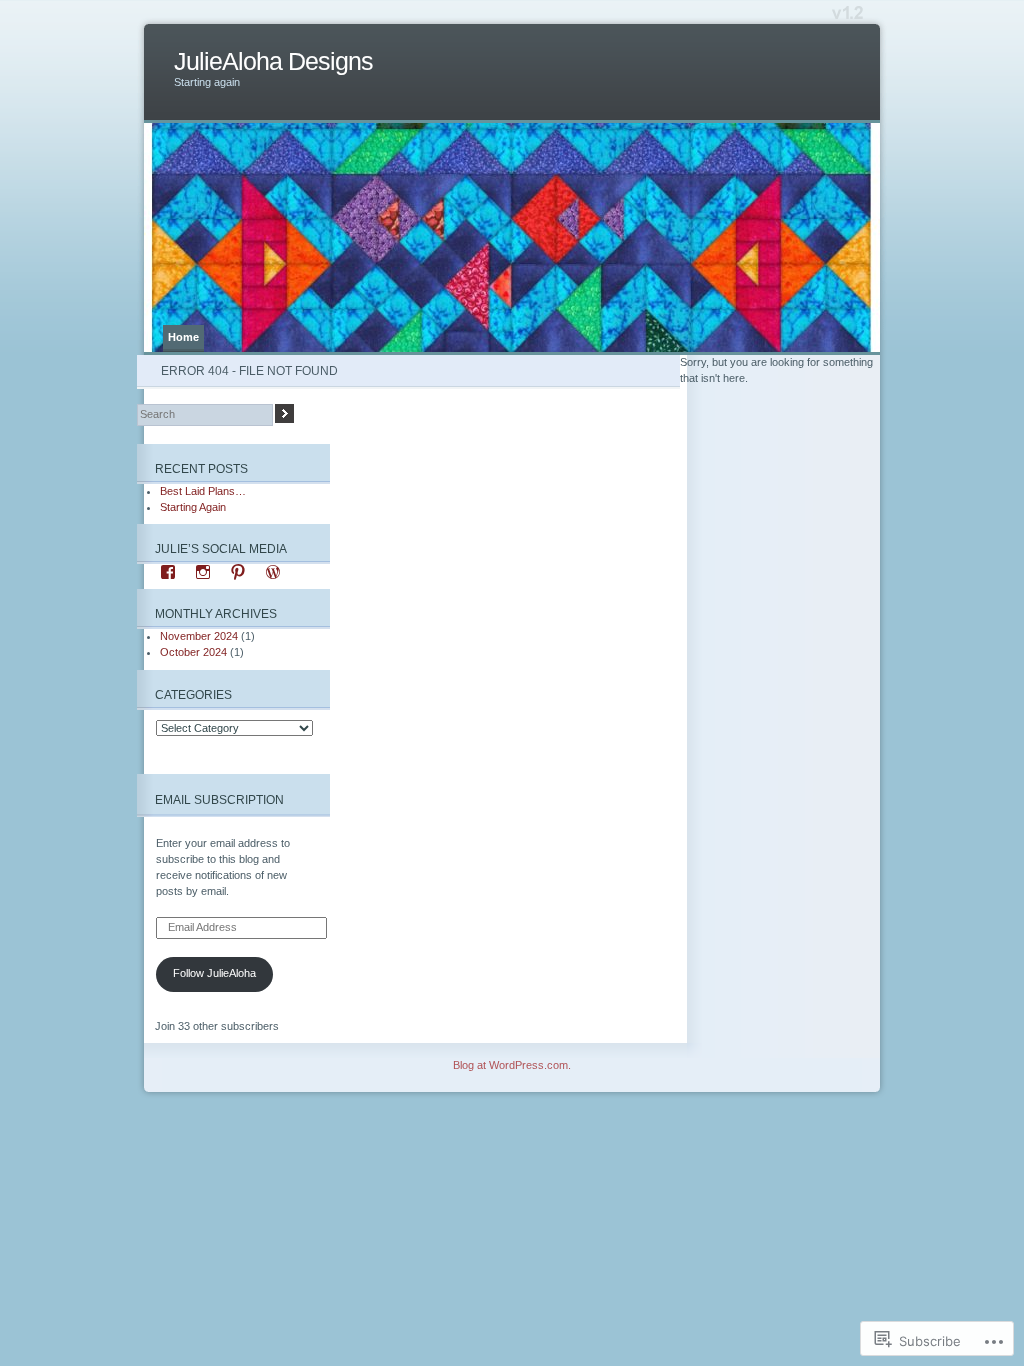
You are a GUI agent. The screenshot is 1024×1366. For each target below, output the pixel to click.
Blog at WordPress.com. (512, 1065)
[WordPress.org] (273, 572)
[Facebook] (168, 572)
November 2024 (199, 636)
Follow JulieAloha (214, 973)
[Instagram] (203, 572)
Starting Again (193, 507)
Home (183, 337)
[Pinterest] (238, 572)
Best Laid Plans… (203, 491)
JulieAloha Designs (273, 61)
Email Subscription (219, 799)
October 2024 (193, 652)
